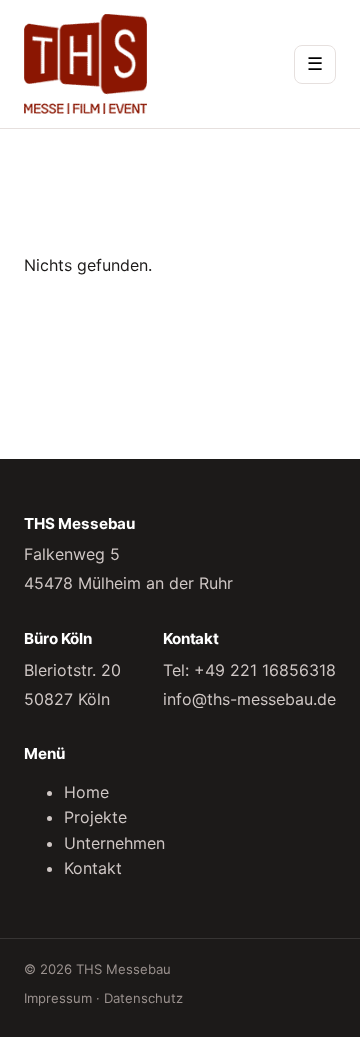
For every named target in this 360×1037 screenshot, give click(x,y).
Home (86, 792)
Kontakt (93, 868)
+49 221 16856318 (265, 670)
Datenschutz (143, 998)
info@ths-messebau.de (249, 699)
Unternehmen (114, 843)
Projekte (95, 817)
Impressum (58, 998)
